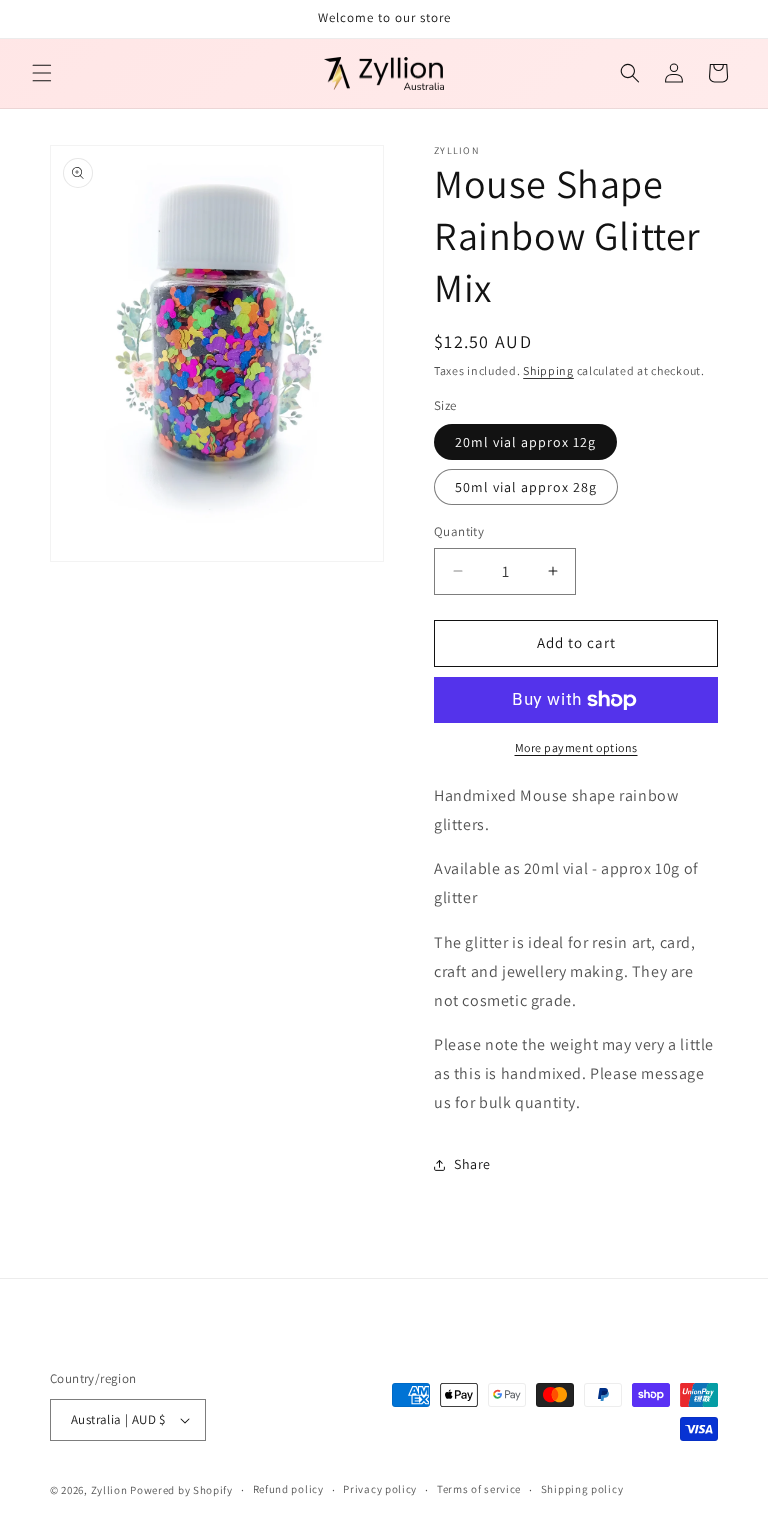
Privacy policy (380, 1489)
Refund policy (288, 1489)
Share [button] (472, 1164)
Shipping (548, 370)
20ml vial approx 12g (525, 442)
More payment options (576, 747)
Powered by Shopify (181, 1490)
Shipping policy (582, 1489)
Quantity (459, 531)
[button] (42, 73)
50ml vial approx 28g (526, 487)
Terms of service (479, 1489)
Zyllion (109, 1490)
